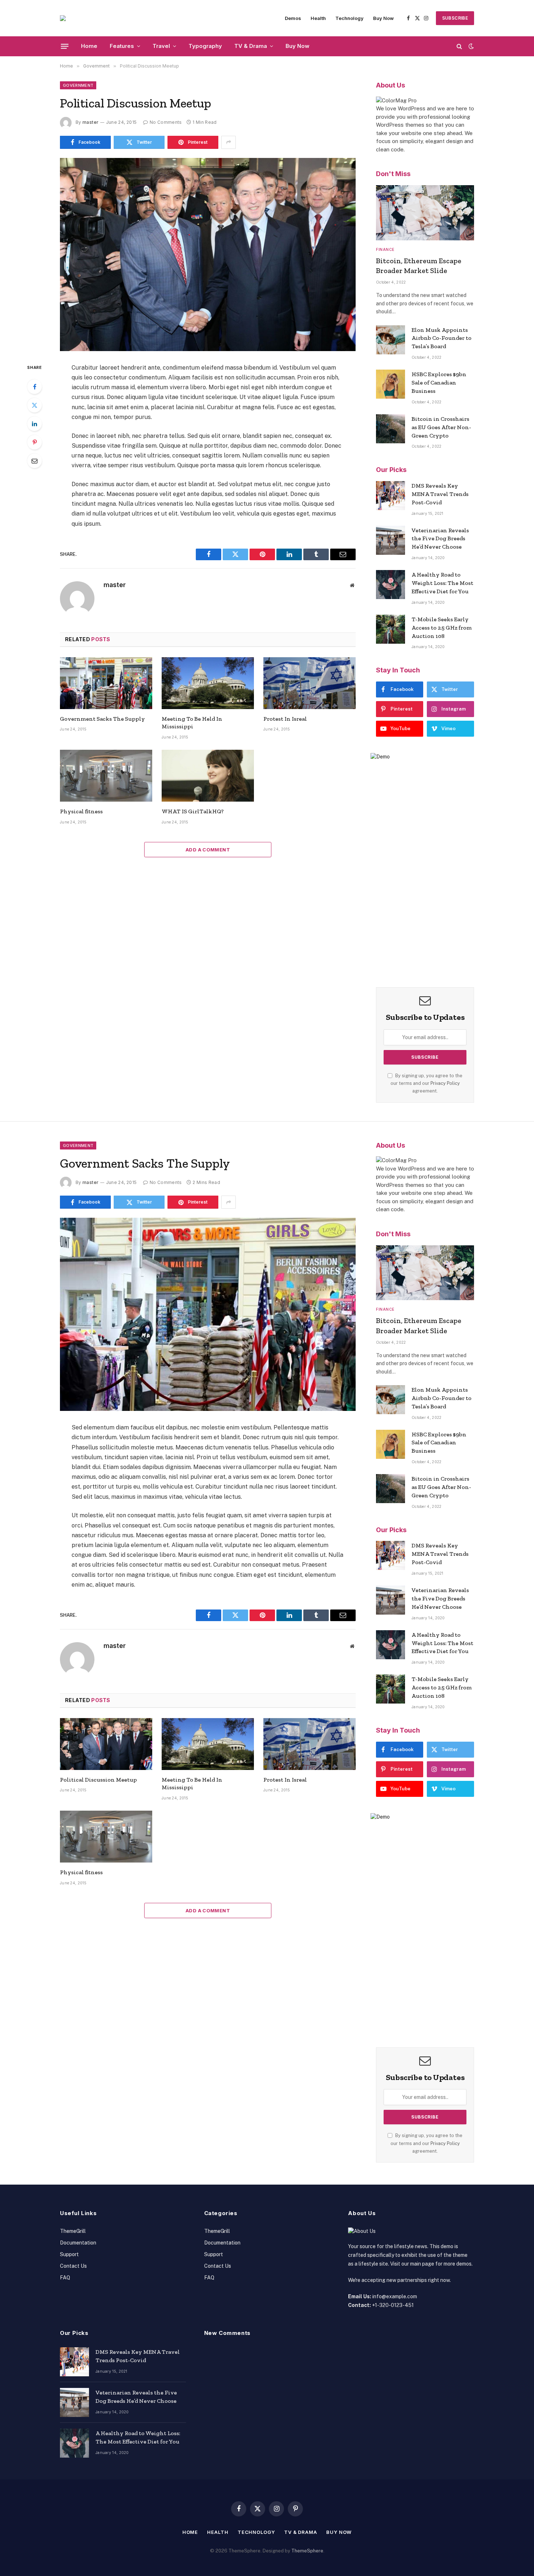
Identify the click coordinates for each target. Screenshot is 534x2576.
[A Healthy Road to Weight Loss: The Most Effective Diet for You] (391, 585)
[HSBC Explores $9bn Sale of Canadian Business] (391, 384)
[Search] (459, 46)
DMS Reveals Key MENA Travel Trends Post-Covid (440, 494)
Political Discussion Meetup (98, 1780)
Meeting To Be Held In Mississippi (192, 723)
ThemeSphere (307, 2551)
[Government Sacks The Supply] (106, 683)
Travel (161, 46)
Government (78, 85)
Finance (385, 249)
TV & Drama (251, 46)
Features (122, 46)
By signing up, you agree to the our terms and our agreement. (426, 1083)
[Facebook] (35, 387)
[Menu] (65, 46)
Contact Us (73, 2266)
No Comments (166, 122)
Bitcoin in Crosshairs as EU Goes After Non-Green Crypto (441, 427)
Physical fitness (81, 811)
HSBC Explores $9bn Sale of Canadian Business (439, 382)
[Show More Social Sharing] (228, 142)
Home (89, 46)
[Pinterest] (35, 442)
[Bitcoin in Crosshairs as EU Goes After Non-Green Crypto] (391, 429)
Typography (205, 46)
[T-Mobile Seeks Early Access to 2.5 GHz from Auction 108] (391, 629)
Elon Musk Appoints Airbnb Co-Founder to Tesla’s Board (442, 338)
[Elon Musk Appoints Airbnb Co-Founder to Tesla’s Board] (391, 340)
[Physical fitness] (106, 776)
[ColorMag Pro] (63, 18)
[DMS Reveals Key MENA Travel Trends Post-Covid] (391, 496)
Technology (349, 18)
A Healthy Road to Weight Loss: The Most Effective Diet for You (442, 583)
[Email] (35, 461)
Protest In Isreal (285, 719)
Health (318, 18)
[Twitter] (35, 405)
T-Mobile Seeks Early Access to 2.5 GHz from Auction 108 (442, 628)
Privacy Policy (445, 1083)
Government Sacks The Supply (102, 719)
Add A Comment (208, 850)
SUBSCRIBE (455, 18)
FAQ (65, 2278)
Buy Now (383, 18)
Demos (293, 18)
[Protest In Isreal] (310, 683)
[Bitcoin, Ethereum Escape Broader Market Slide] (425, 213)
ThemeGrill (73, 2231)
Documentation (78, 2243)
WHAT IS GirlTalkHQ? (193, 811)
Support (69, 2254)
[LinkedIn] (35, 424)
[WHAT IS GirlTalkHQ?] (208, 776)
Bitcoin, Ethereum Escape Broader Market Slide (419, 266)
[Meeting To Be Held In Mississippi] (208, 683)
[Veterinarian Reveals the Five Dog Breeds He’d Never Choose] (391, 540)
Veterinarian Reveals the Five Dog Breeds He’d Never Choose (440, 539)
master (90, 122)
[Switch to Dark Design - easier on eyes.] (470, 46)
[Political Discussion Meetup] (208, 255)
